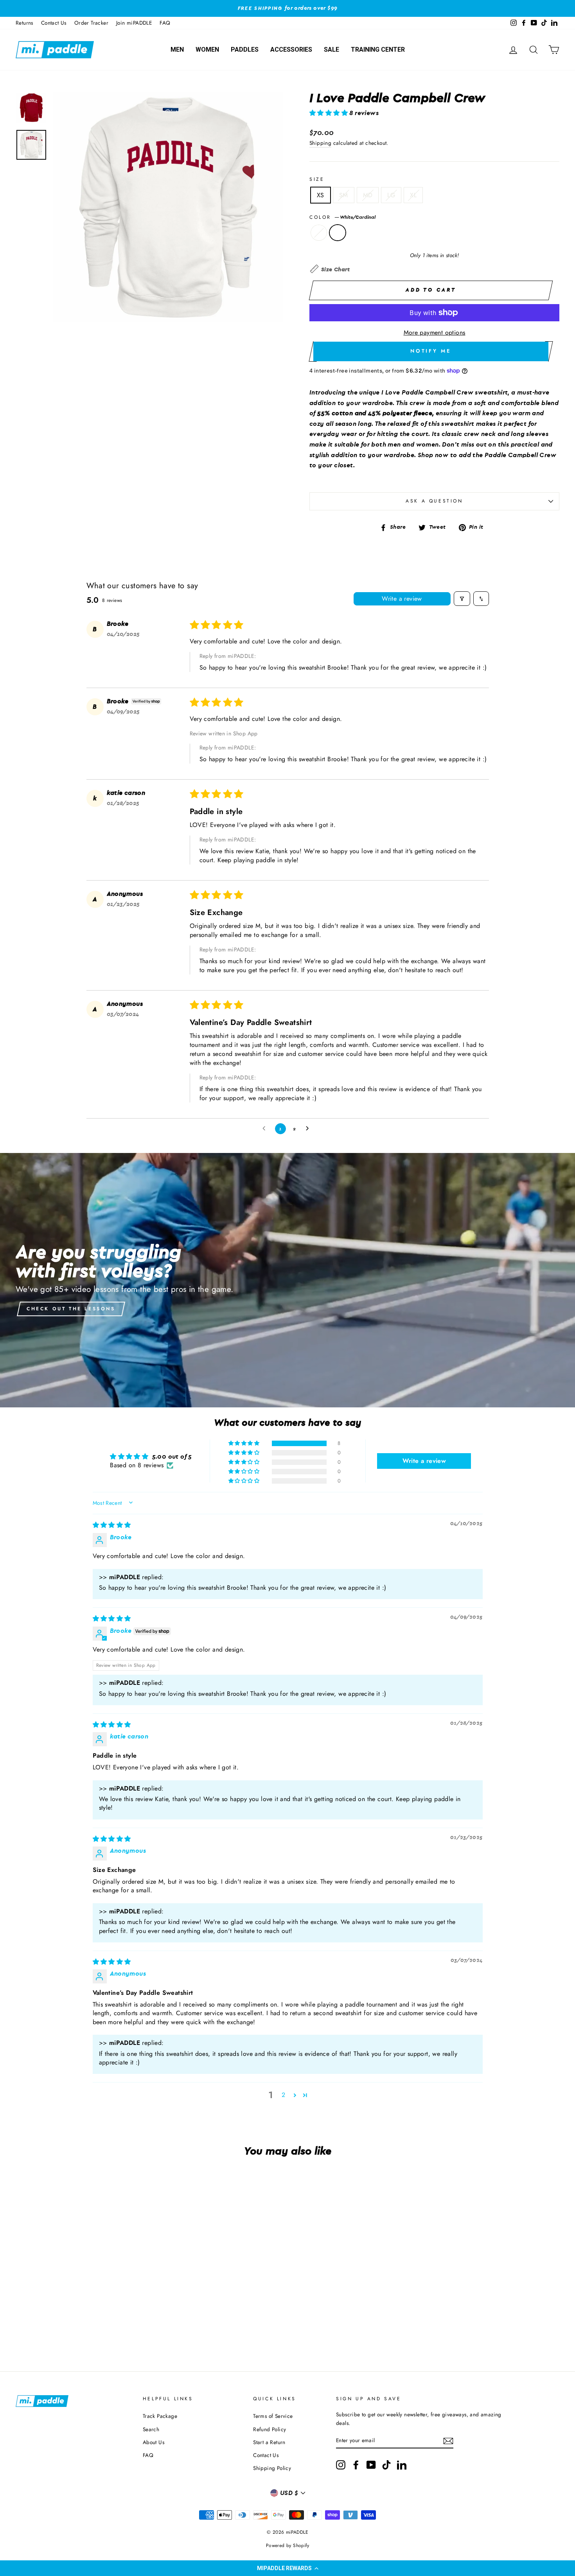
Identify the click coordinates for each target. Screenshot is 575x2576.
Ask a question (434, 501)
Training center (378, 50)
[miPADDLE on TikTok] (386, 2465)
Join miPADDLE (134, 23)
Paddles (245, 50)
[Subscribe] (448, 2441)
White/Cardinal (338, 233)
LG (391, 195)
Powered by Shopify (287, 2545)
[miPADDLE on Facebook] (356, 2465)
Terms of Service (273, 2416)
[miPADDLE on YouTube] (371, 2465)
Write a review (402, 599)
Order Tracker (91, 23)
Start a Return (269, 2442)
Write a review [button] (424, 1461)
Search (151, 2429)
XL (413, 195)
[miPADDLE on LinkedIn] (402, 2465)
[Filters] (462, 599)
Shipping (320, 143)
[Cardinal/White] (61, 2325)
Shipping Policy (272, 2468)
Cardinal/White (319, 233)
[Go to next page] (309, 1129)
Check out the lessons (71, 1309)
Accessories (291, 50)
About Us (154, 2442)
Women (207, 50)
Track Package (160, 2416)
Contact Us (54, 23)
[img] (112, 1525)
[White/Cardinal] (72, 2325)
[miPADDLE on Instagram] (341, 2465)
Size (317, 179)
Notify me (431, 351)
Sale (332, 50)
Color (342, 217)
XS (321, 195)
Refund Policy (270, 2429)
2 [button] (283, 2095)
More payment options (435, 332)
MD (368, 195)
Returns (24, 23)
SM (344, 195)
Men (177, 50)
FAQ (165, 23)
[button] (287, 2568)
